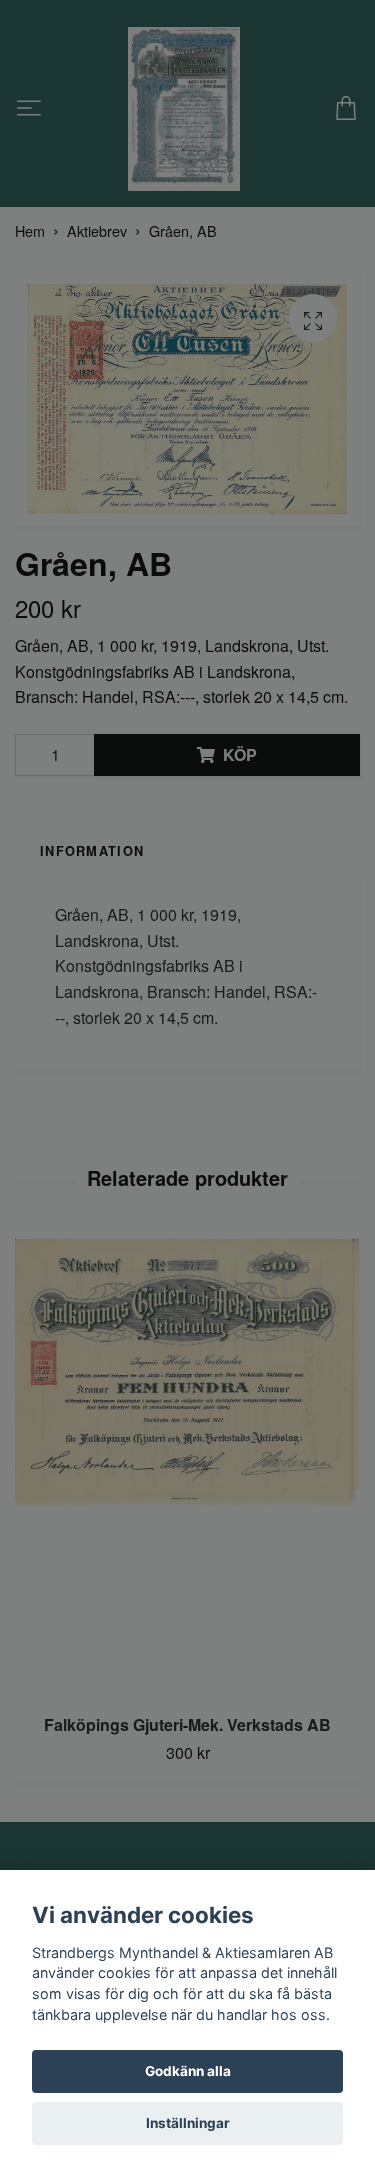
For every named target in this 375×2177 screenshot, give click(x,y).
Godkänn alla (188, 2071)
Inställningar (188, 2123)
